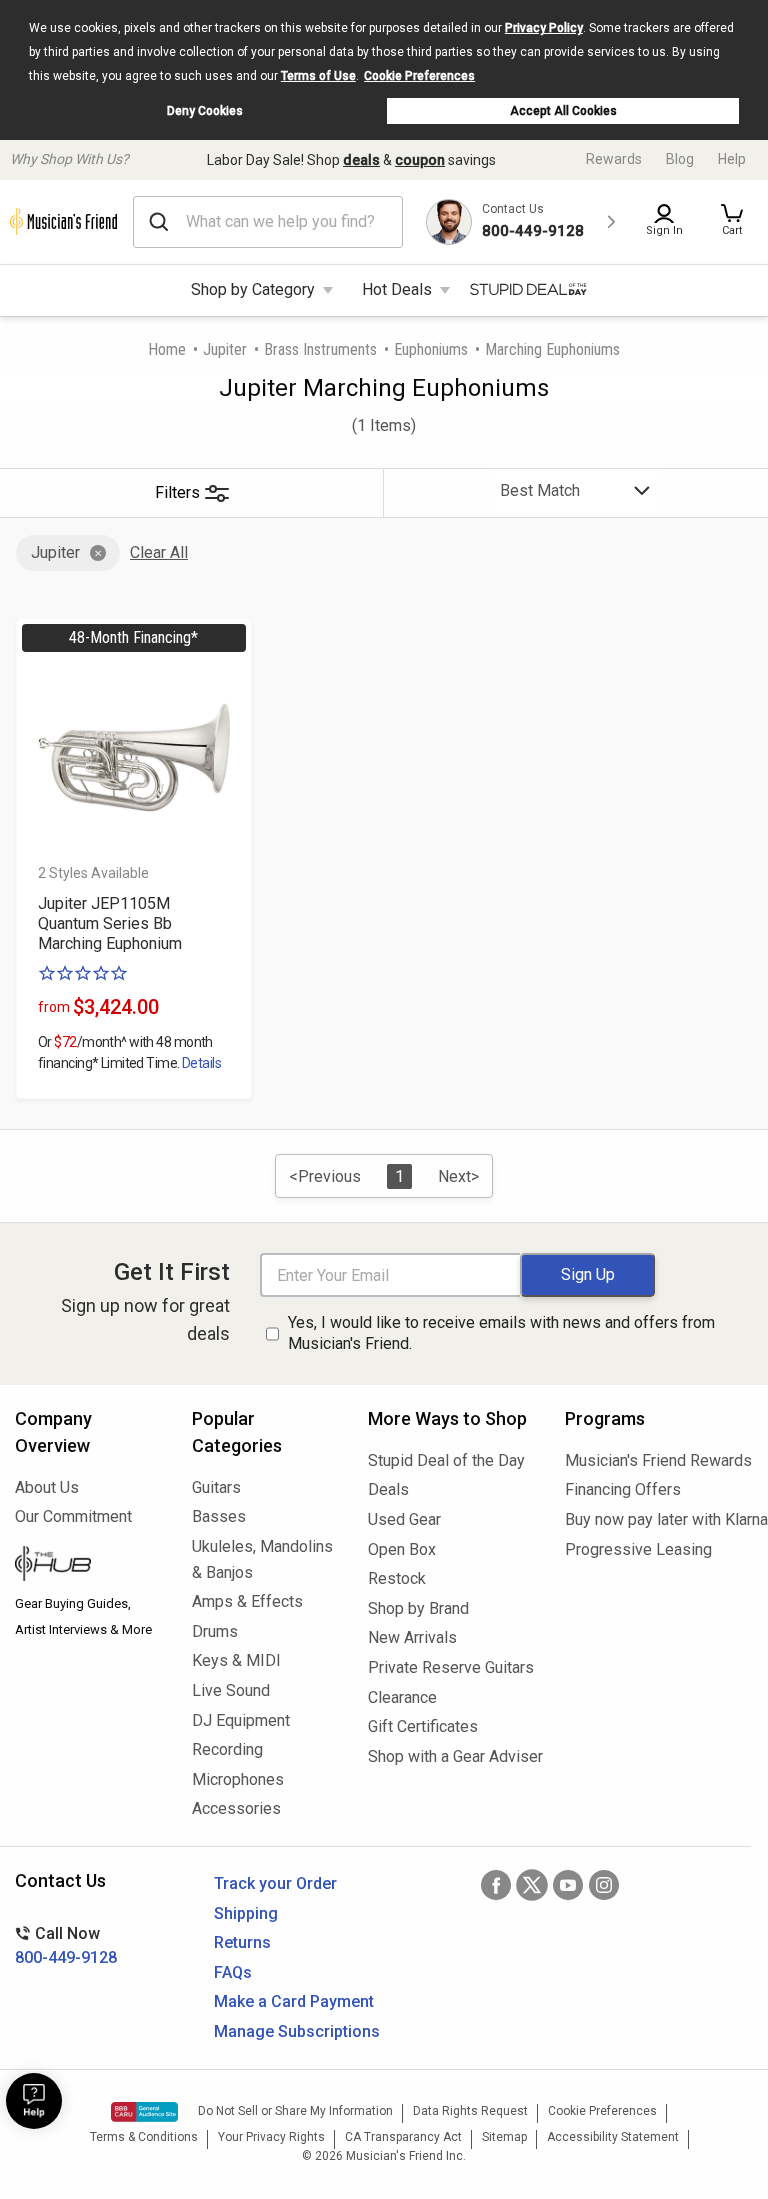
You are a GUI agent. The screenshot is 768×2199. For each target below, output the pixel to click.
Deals (388, 1489)
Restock (397, 1578)
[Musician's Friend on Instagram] (604, 1885)
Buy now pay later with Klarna (659, 1519)
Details (201, 1063)
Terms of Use (318, 76)
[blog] (88, 1566)
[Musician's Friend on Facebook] (496, 1885)
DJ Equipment (241, 1720)
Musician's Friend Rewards (658, 1460)
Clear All (159, 552)
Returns (242, 1942)
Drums (215, 1631)
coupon (420, 160)
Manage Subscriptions (297, 2031)
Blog (680, 159)
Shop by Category (253, 289)
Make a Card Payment (294, 2001)
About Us (47, 1487)
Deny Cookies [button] (205, 111)
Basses (219, 1516)
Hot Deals (397, 289)
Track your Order (275, 1883)
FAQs (233, 1972)
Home (167, 349)
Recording (227, 1749)
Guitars (216, 1487)
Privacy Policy (544, 28)
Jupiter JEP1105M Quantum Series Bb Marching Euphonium (110, 923)
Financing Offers (623, 1489)
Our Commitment (73, 1516)
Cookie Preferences (419, 76)
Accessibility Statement (613, 2137)
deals (361, 160)
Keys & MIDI (236, 1660)
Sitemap (504, 2137)
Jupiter (225, 349)
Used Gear (404, 1519)
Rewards (614, 159)
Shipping (246, 1913)
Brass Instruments (320, 349)
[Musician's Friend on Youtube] (568, 1885)
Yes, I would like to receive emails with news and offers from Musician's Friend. (501, 1333)
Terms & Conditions (144, 2137)
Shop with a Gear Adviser (451, 1756)
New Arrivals (412, 1637)
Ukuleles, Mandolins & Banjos (262, 1559)
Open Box (402, 1549)
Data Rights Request (470, 2111)
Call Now (66, 1945)
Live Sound (231, 1690)
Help (732, 159)
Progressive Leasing (638, 1549)
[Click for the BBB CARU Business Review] (144, 2112)
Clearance (402, 1697)
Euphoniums (431, 349)
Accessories (236, 1808)
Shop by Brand (418, 1608)
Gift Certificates (423, 1726)
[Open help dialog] (34, 2101)
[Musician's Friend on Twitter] (532, 1885)
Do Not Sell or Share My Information (295, 2111)
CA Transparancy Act (403, 2137)
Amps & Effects (247, 1601)
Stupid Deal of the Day (446, 1460)
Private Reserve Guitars (451, 1667)
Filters (177, 492)
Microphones (238, 1779)
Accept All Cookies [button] (563, 111)
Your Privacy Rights (271, 2137)
